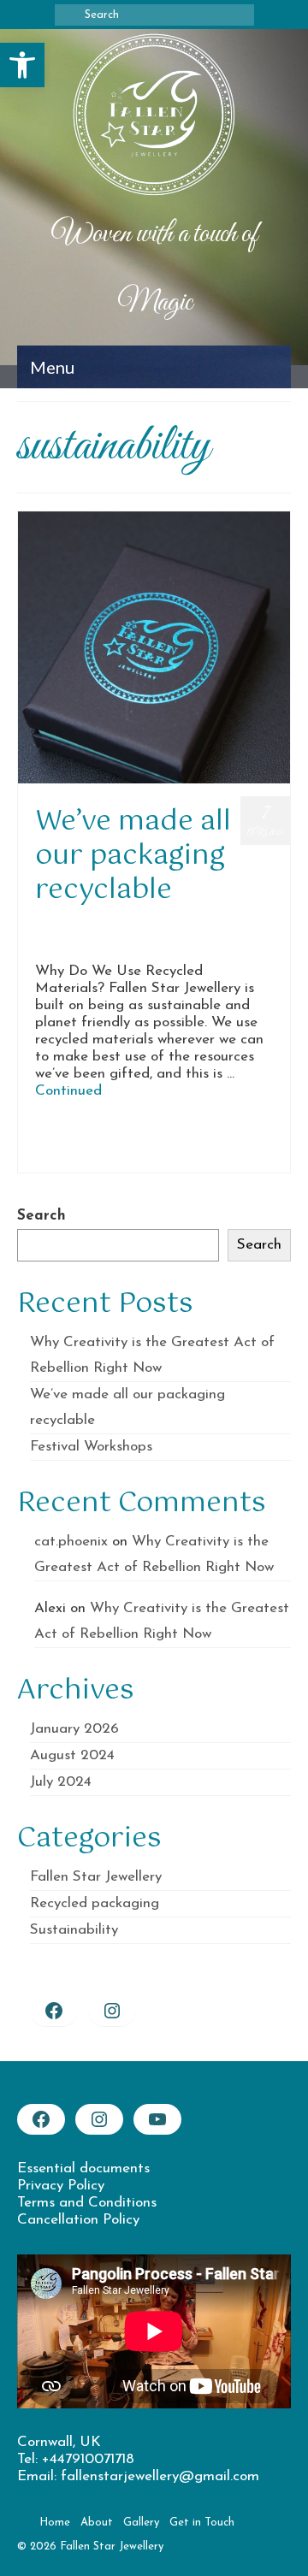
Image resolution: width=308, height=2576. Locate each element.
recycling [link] (261, 1136)
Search (41, 1216)
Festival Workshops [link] (91, 1447)
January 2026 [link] (74, 1729)
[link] (22, 65)
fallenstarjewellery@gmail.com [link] (160, 2476)
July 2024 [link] (61, 1782)
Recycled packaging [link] (78, 941)
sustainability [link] (58, 1155)
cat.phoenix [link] (81, 924)
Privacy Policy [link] (61, 2186)
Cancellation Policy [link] (78, 2220)
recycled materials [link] (125, 1136)
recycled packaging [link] (202, 1136)
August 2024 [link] (72, 1755)
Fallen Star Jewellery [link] (219, 924)
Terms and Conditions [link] (87, 2203)
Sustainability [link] (155, 941)
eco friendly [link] (63, 1136)
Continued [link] (68, 1091)
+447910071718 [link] (88, 2459)
